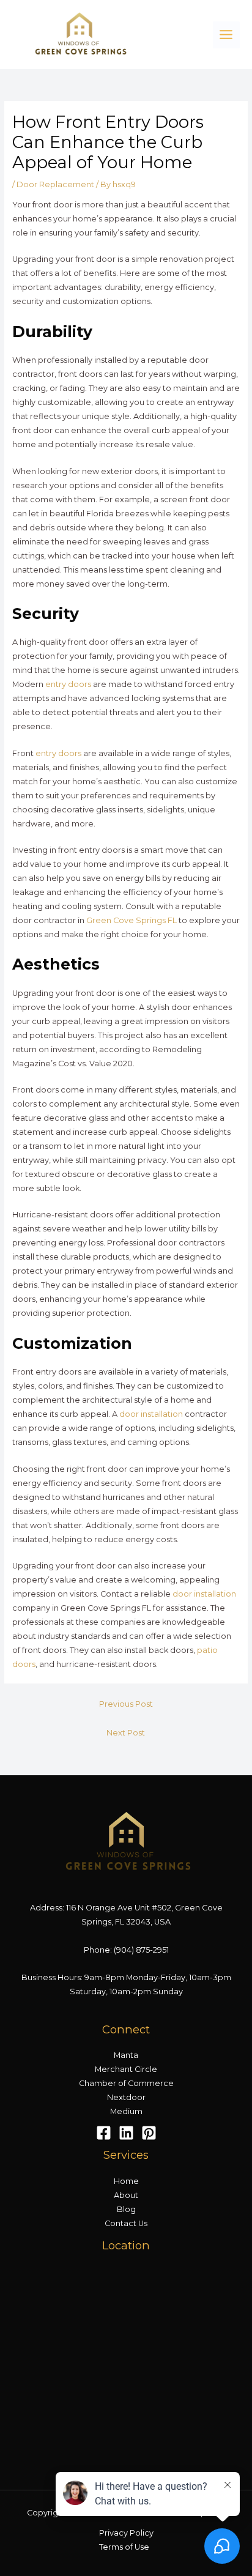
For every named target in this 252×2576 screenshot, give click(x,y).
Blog (126, 2209)
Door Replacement (55, 184)
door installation (151, 1414)
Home (126, 2181)
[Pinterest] (149, 2133)
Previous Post (126, 1704)
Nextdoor (126, 2097)
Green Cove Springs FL (132, 920)
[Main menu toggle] (226, 35)
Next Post (126, 1733)
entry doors (68, 684)
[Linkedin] (126, 2133)
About (126, 2195)
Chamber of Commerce (126, 2083)
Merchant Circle (126, 2069)
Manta (126, 2055)
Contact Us (126, 2223)
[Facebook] (104, 2133)
